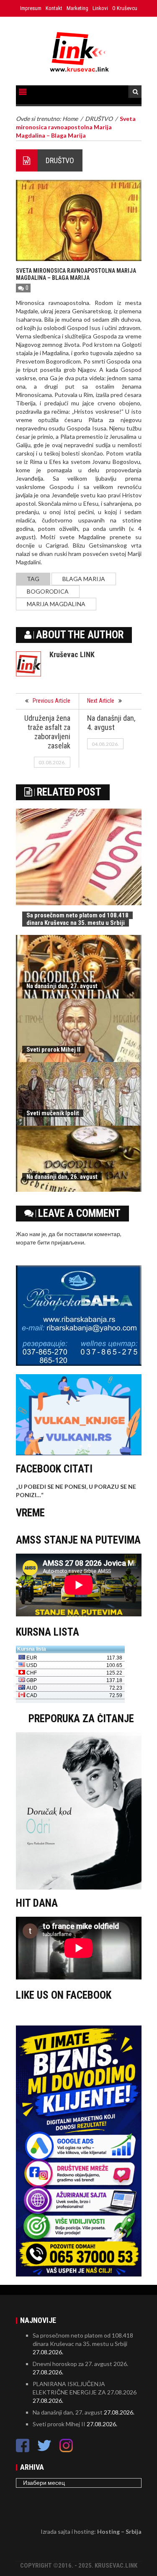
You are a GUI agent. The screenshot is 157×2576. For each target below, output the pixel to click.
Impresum (31, 8)
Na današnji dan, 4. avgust (111, 723)
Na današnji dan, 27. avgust (62, 986)
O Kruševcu (125, 8)
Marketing (77, 8)
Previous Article (51, 701)
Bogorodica (48, 591)
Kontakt (54, 8)
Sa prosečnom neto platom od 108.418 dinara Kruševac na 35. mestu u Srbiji (77, 919)
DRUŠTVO (60, 160)
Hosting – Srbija (119, 2531)
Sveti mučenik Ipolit (53, 1113)
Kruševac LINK (72, 654)
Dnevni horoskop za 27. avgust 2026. (80, 2364)
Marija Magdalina (56, 604)
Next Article (101, 701)
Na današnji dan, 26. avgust (62, 1177)
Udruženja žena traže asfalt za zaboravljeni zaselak (47, 732)
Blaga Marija (84, 579)
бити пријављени (61, 1242)
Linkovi (100, 8)
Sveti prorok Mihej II (53, 1050)
